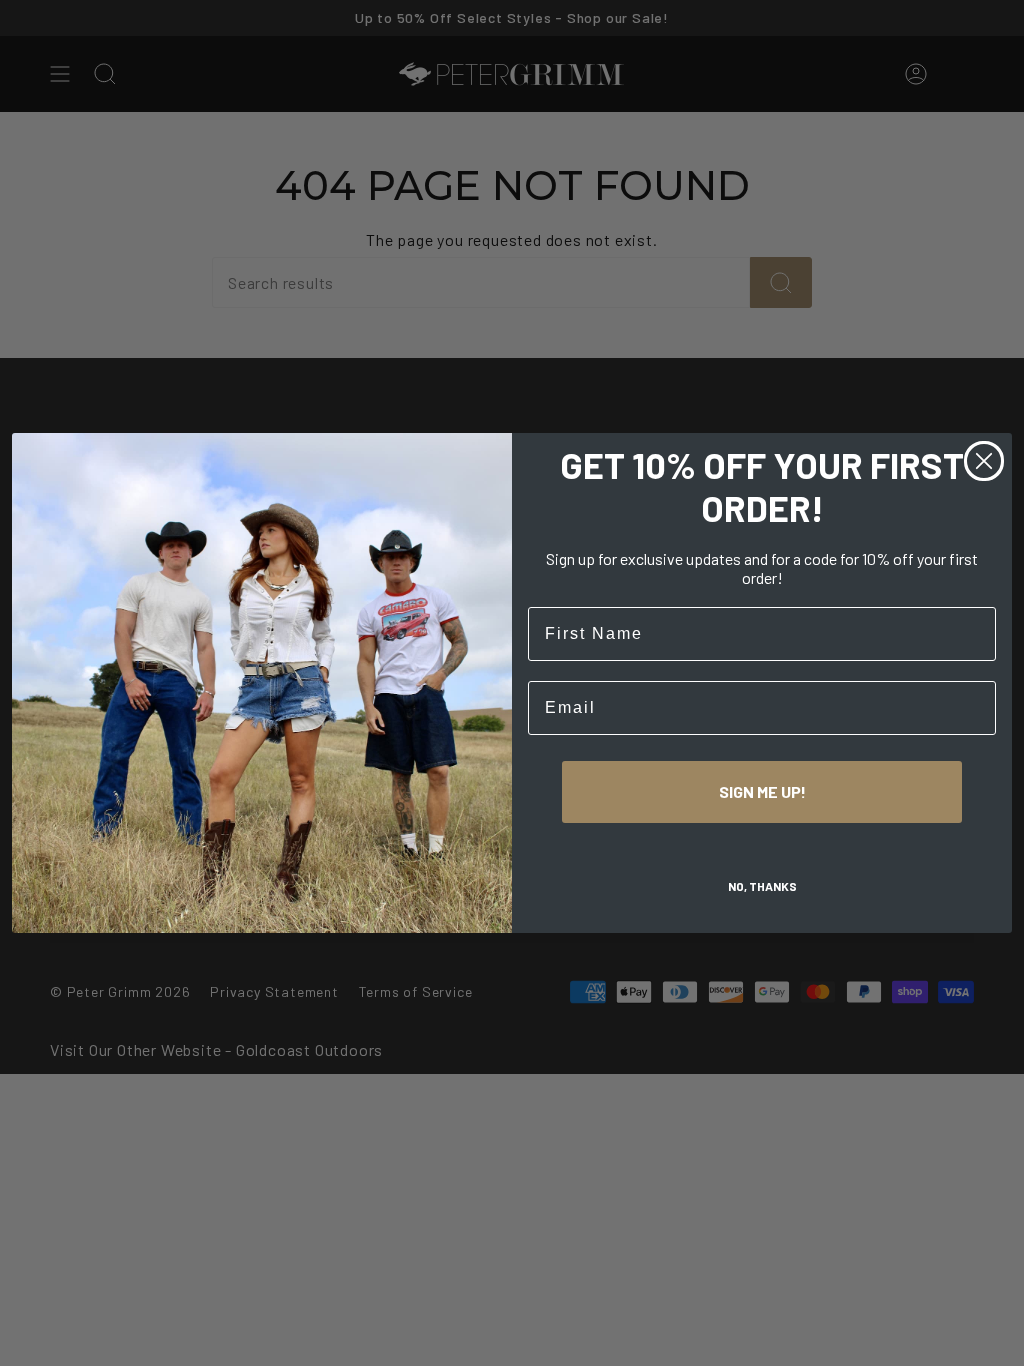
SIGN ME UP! (762, 791)
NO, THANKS (762, 886)
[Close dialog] (984, 461)
